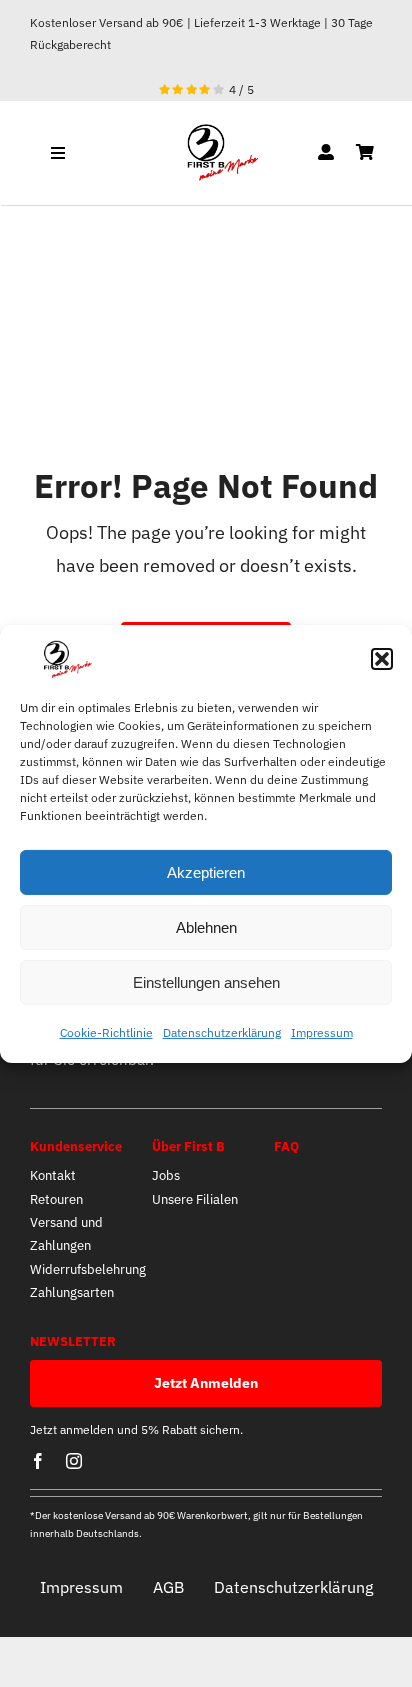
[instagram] (74, 1461)
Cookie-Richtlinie (106, 1032)
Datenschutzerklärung (222, 1032)
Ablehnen (206, 927)
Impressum (322, 1032)
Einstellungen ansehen (206, 982)
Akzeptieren (206, 872)
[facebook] (38, 1461)
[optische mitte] (206, 131)
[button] (382, 659)
